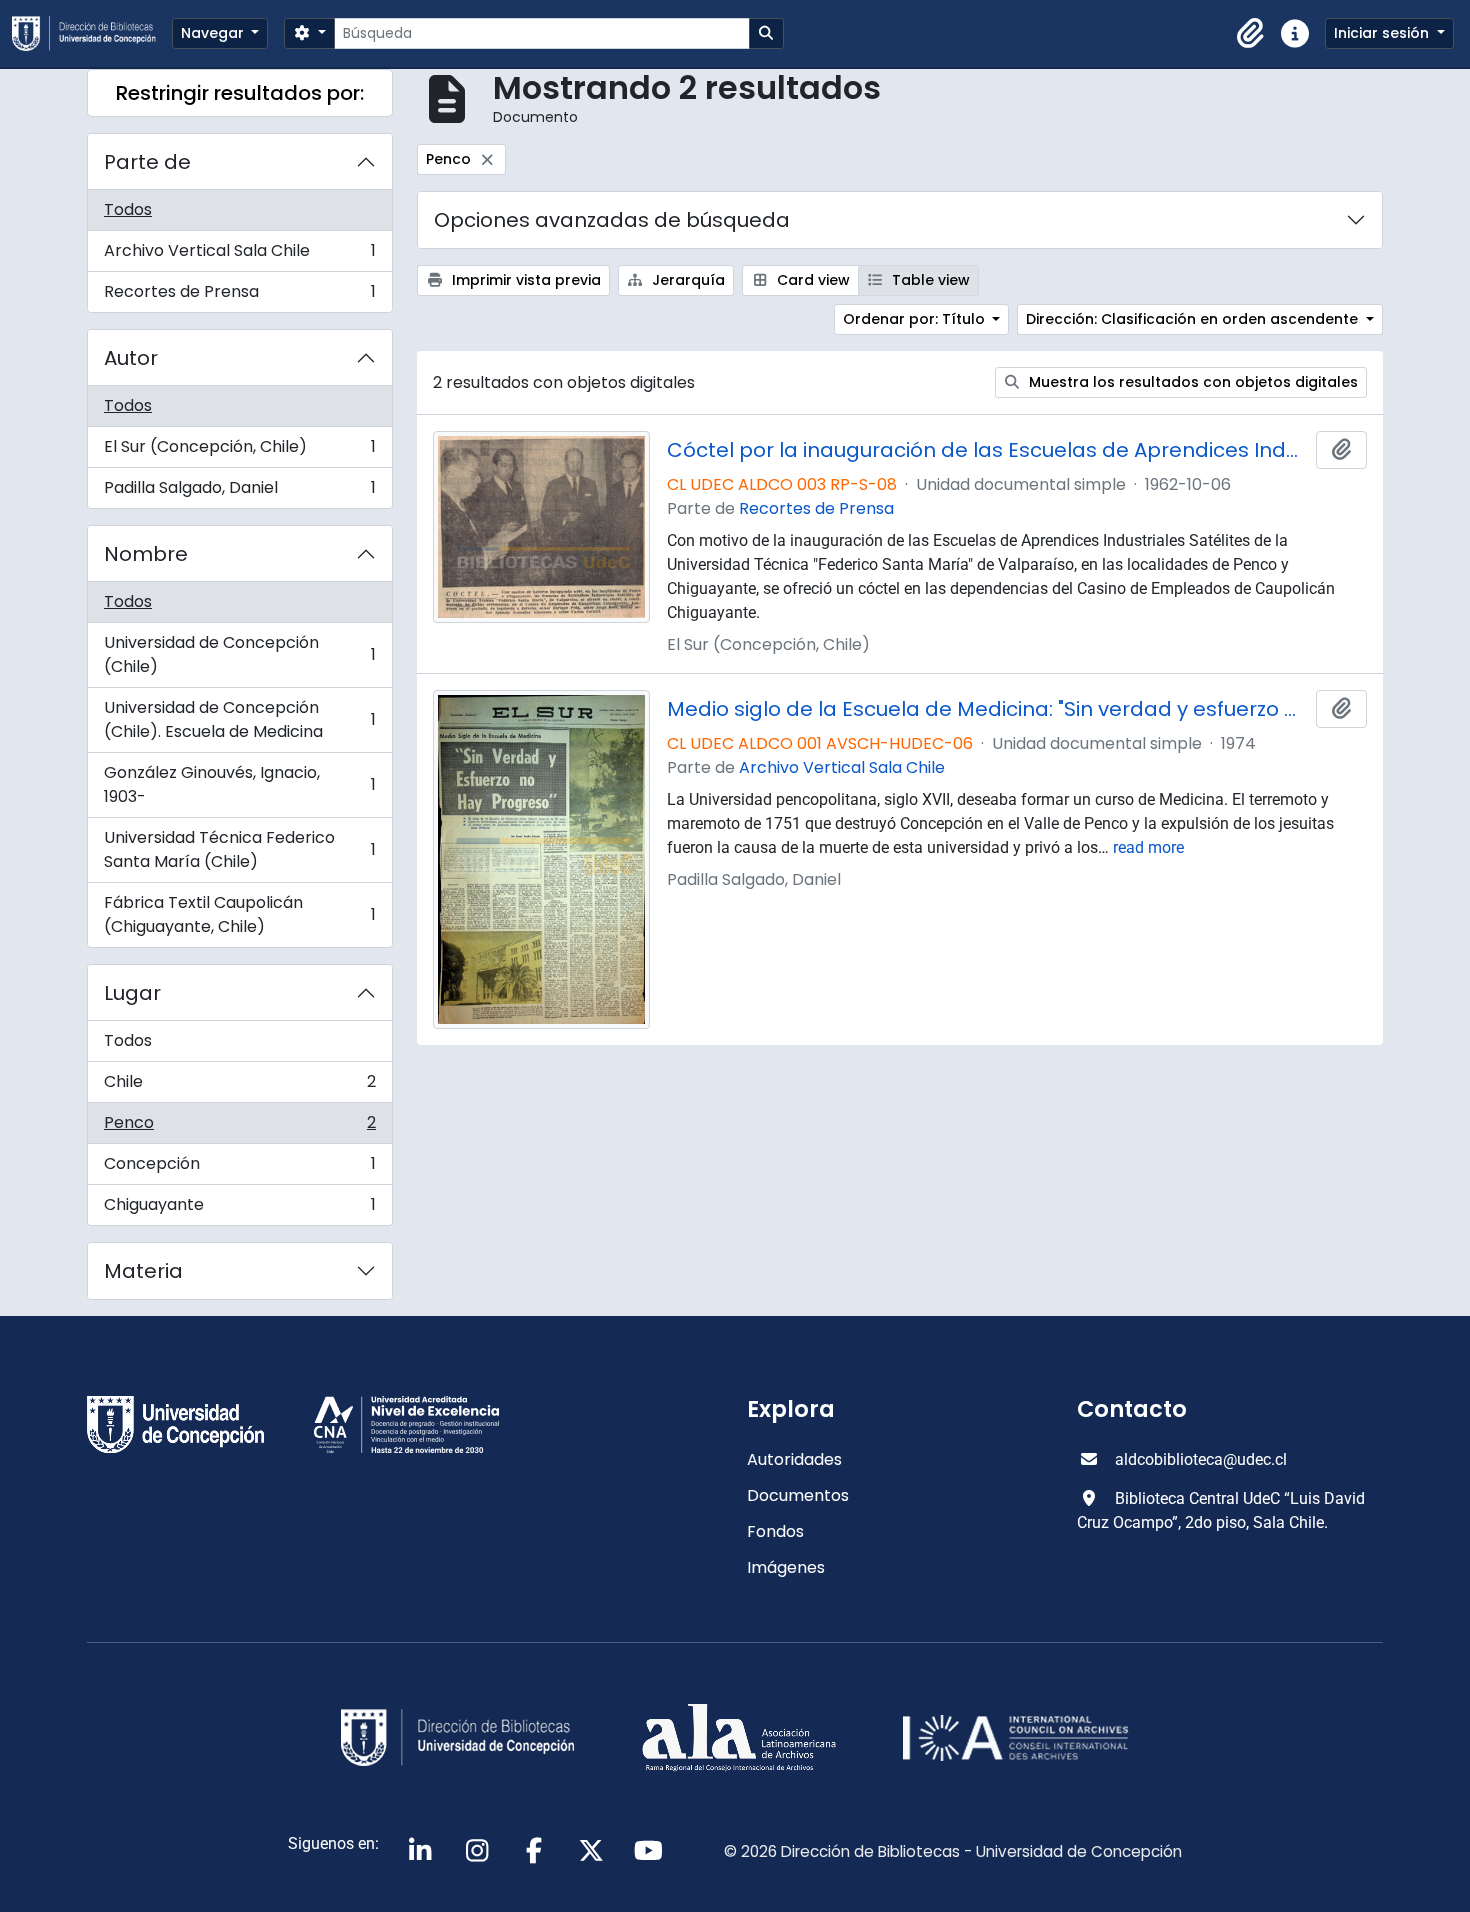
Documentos (798, 1495)
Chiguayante (239, 1209)
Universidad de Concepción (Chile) (239, 654)
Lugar (132, 993)
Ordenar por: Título (916, 319)
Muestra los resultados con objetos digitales (1191, 382)
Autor (131, 358)
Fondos (775, 1531)
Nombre (146, 554)
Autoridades (794, 1459)
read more (1148, 847)
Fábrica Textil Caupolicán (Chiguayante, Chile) (239, 914)
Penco (239, 1127)
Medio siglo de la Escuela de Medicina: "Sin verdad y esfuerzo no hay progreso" (988, 709)
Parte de (147, 162)
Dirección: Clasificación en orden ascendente (1194, 319)
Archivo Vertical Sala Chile (239, 255)
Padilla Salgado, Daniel (239, 492)
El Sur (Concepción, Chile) (239, 451)
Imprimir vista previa (524, 280)
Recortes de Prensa (239, 296)
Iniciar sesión (1383, 33)
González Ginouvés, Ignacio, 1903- (239, 784)
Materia (143, 1271)
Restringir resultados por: (240, 93)
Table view (929, 280)
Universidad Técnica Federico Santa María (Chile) (239, 849)
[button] (1251, 34)
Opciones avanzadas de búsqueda (612, 220)
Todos (128, 209)
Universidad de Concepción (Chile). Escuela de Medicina (239, 719)
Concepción (239, 1168)
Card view (811, 280)
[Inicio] (92, 33)
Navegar (214, 33)
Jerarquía (686, 280)
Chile (239, 1086)
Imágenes (786, 1567)
